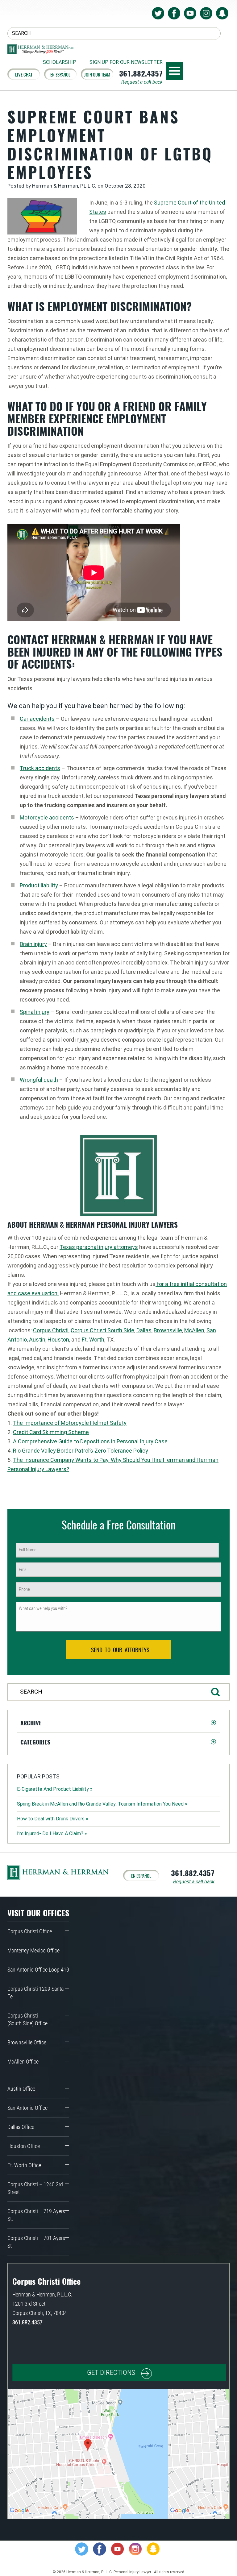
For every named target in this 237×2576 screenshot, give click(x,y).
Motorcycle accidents (47, 817)
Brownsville (168, 1330)
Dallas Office (21, 2127)
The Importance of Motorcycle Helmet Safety (70, 1423)
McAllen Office (23, 2062)
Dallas (144, 1330)
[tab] (118, 1723)
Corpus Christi (51, 1330)
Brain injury (33, 944)
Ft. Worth (93, 1340)
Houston (58, 1340)
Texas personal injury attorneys (99, 1247)
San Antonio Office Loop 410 (38, 1970)
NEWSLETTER (126, 62)
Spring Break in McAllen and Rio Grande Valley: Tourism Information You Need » (102, 1804)
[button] (118, 1723)
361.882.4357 (141, 73)
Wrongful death (39, 1080)
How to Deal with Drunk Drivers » (53, 1819)
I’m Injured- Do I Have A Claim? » (52, 1833)
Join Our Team (97, 74)
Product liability (39, 885)
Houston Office (24, 2146)
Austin (37, 1340)
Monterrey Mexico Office (33, 1950)
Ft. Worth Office (24, 2165)
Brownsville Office (27, 2042)
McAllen (194, 1330)
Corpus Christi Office (30, 1931)
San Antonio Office (27, 2108)
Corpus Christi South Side (102, 1330)
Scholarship (60, 62)
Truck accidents (40, 768)
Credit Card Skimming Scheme (51, 1432)
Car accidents (37, 719)
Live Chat (24, 74)
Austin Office (21, 2089)
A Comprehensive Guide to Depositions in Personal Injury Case (90, 1441)
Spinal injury (35, 1012)
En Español (60, 74)
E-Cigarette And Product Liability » (55, 1789)
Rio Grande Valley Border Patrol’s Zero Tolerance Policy (81, 1451)
